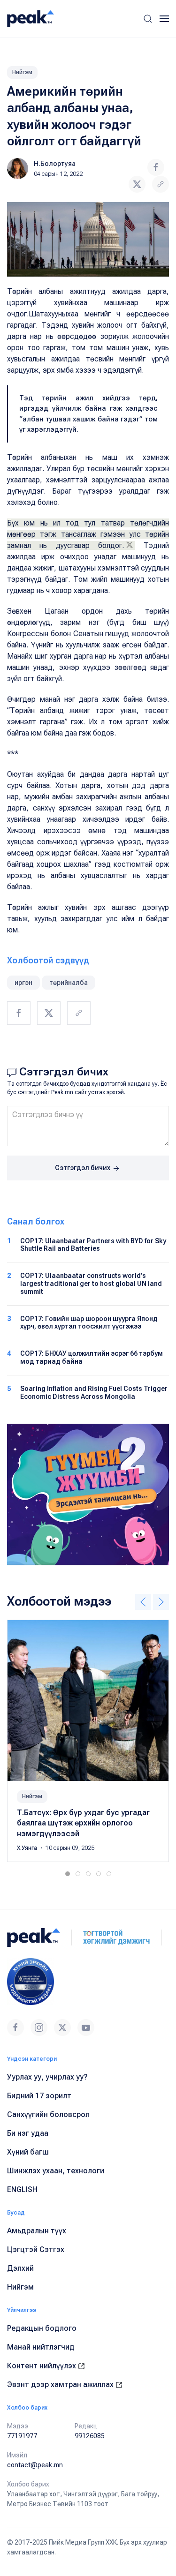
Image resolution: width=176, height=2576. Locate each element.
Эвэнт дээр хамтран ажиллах (61, 2384)
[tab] (68, 1874)
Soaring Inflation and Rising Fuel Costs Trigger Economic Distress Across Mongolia (94, 1393)
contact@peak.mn (35, 2465)
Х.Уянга (28, 1848)
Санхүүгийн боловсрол (48, 2114)
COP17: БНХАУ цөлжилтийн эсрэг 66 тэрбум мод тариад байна (92, 1357)
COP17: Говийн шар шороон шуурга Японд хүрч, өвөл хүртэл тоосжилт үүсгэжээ (89, 1323)
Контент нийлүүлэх (42, 2366)
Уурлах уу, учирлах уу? (47, 2077)
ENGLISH (22, 2189)
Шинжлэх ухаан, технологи (56, 2171)
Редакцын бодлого (42, 2328)
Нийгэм (22, 72)
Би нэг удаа (28, 2133)
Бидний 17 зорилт (39, 2096)
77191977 (22, 2436)
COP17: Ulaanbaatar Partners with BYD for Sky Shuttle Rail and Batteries (93, 1245)
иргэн (23, 983)
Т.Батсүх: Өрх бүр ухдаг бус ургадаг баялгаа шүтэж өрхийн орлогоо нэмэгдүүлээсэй (83, 1823)
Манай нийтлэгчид (41, 2347)
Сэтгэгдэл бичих (83, 1168)
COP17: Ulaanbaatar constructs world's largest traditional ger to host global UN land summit (91, 1284)
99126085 (90, 2436)
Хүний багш (28, 2152)
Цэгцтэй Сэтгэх (36, 2249)
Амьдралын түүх (37, 2231)
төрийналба (69, 983)
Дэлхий (20, 2268)
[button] (148, 19)
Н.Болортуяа (55, 164)
